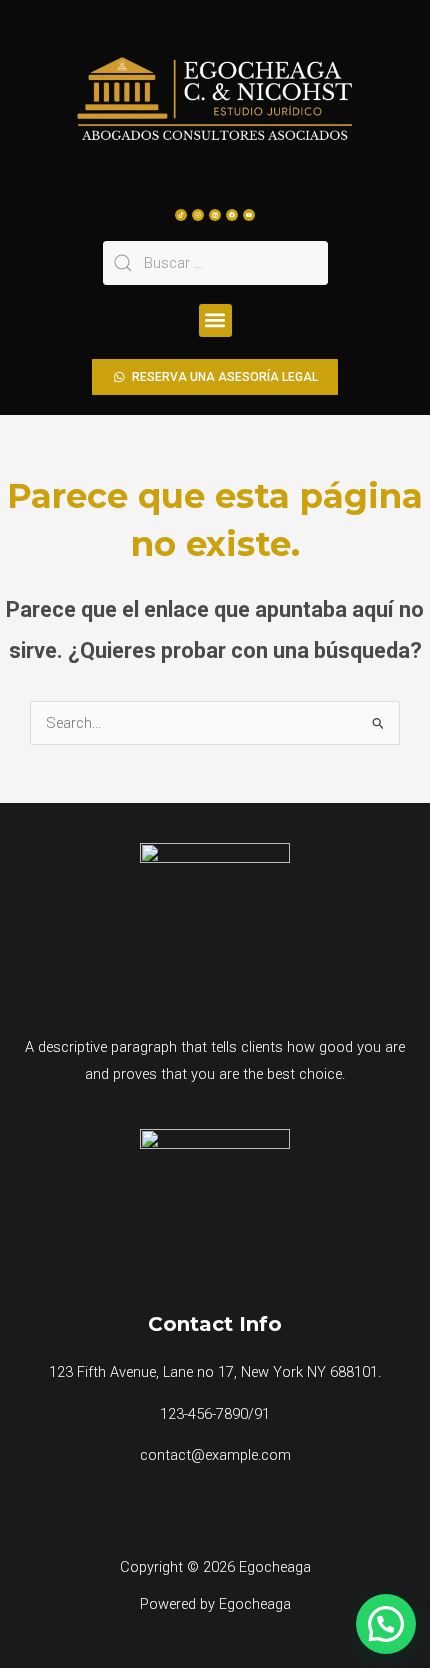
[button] (215, 320)
